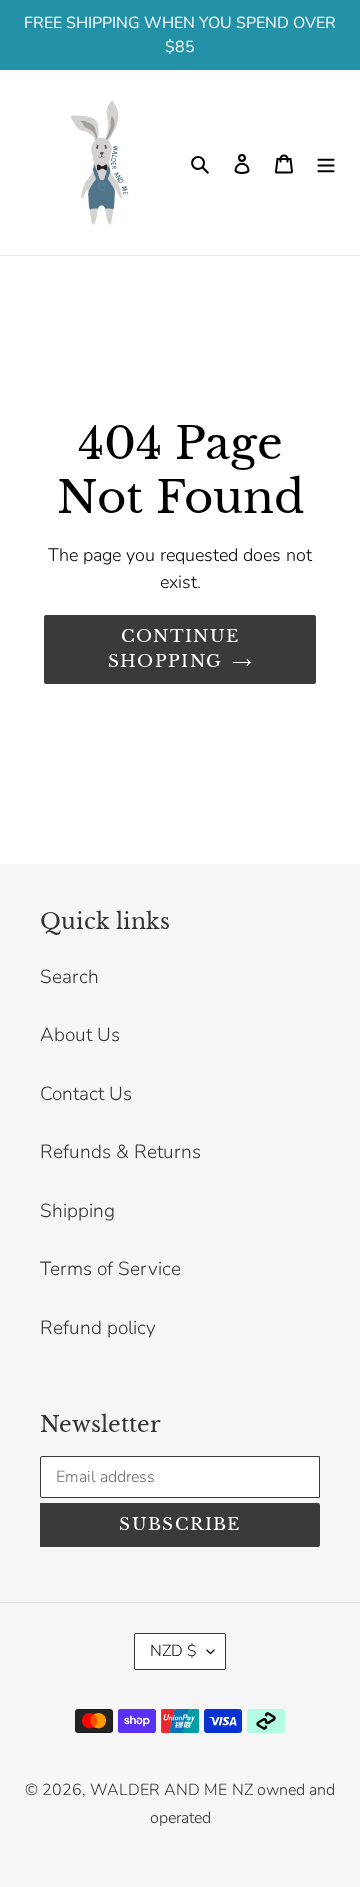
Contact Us (86, 1094)
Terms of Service (110, 1269)
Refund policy (98, 1328)
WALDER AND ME (158, 1790)
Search (69, 977)
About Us (80, 1035)
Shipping (77, 1211)
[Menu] (326, 162)
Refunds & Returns (120, 1152)
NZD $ (173, 1651)
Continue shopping (174, 649)
